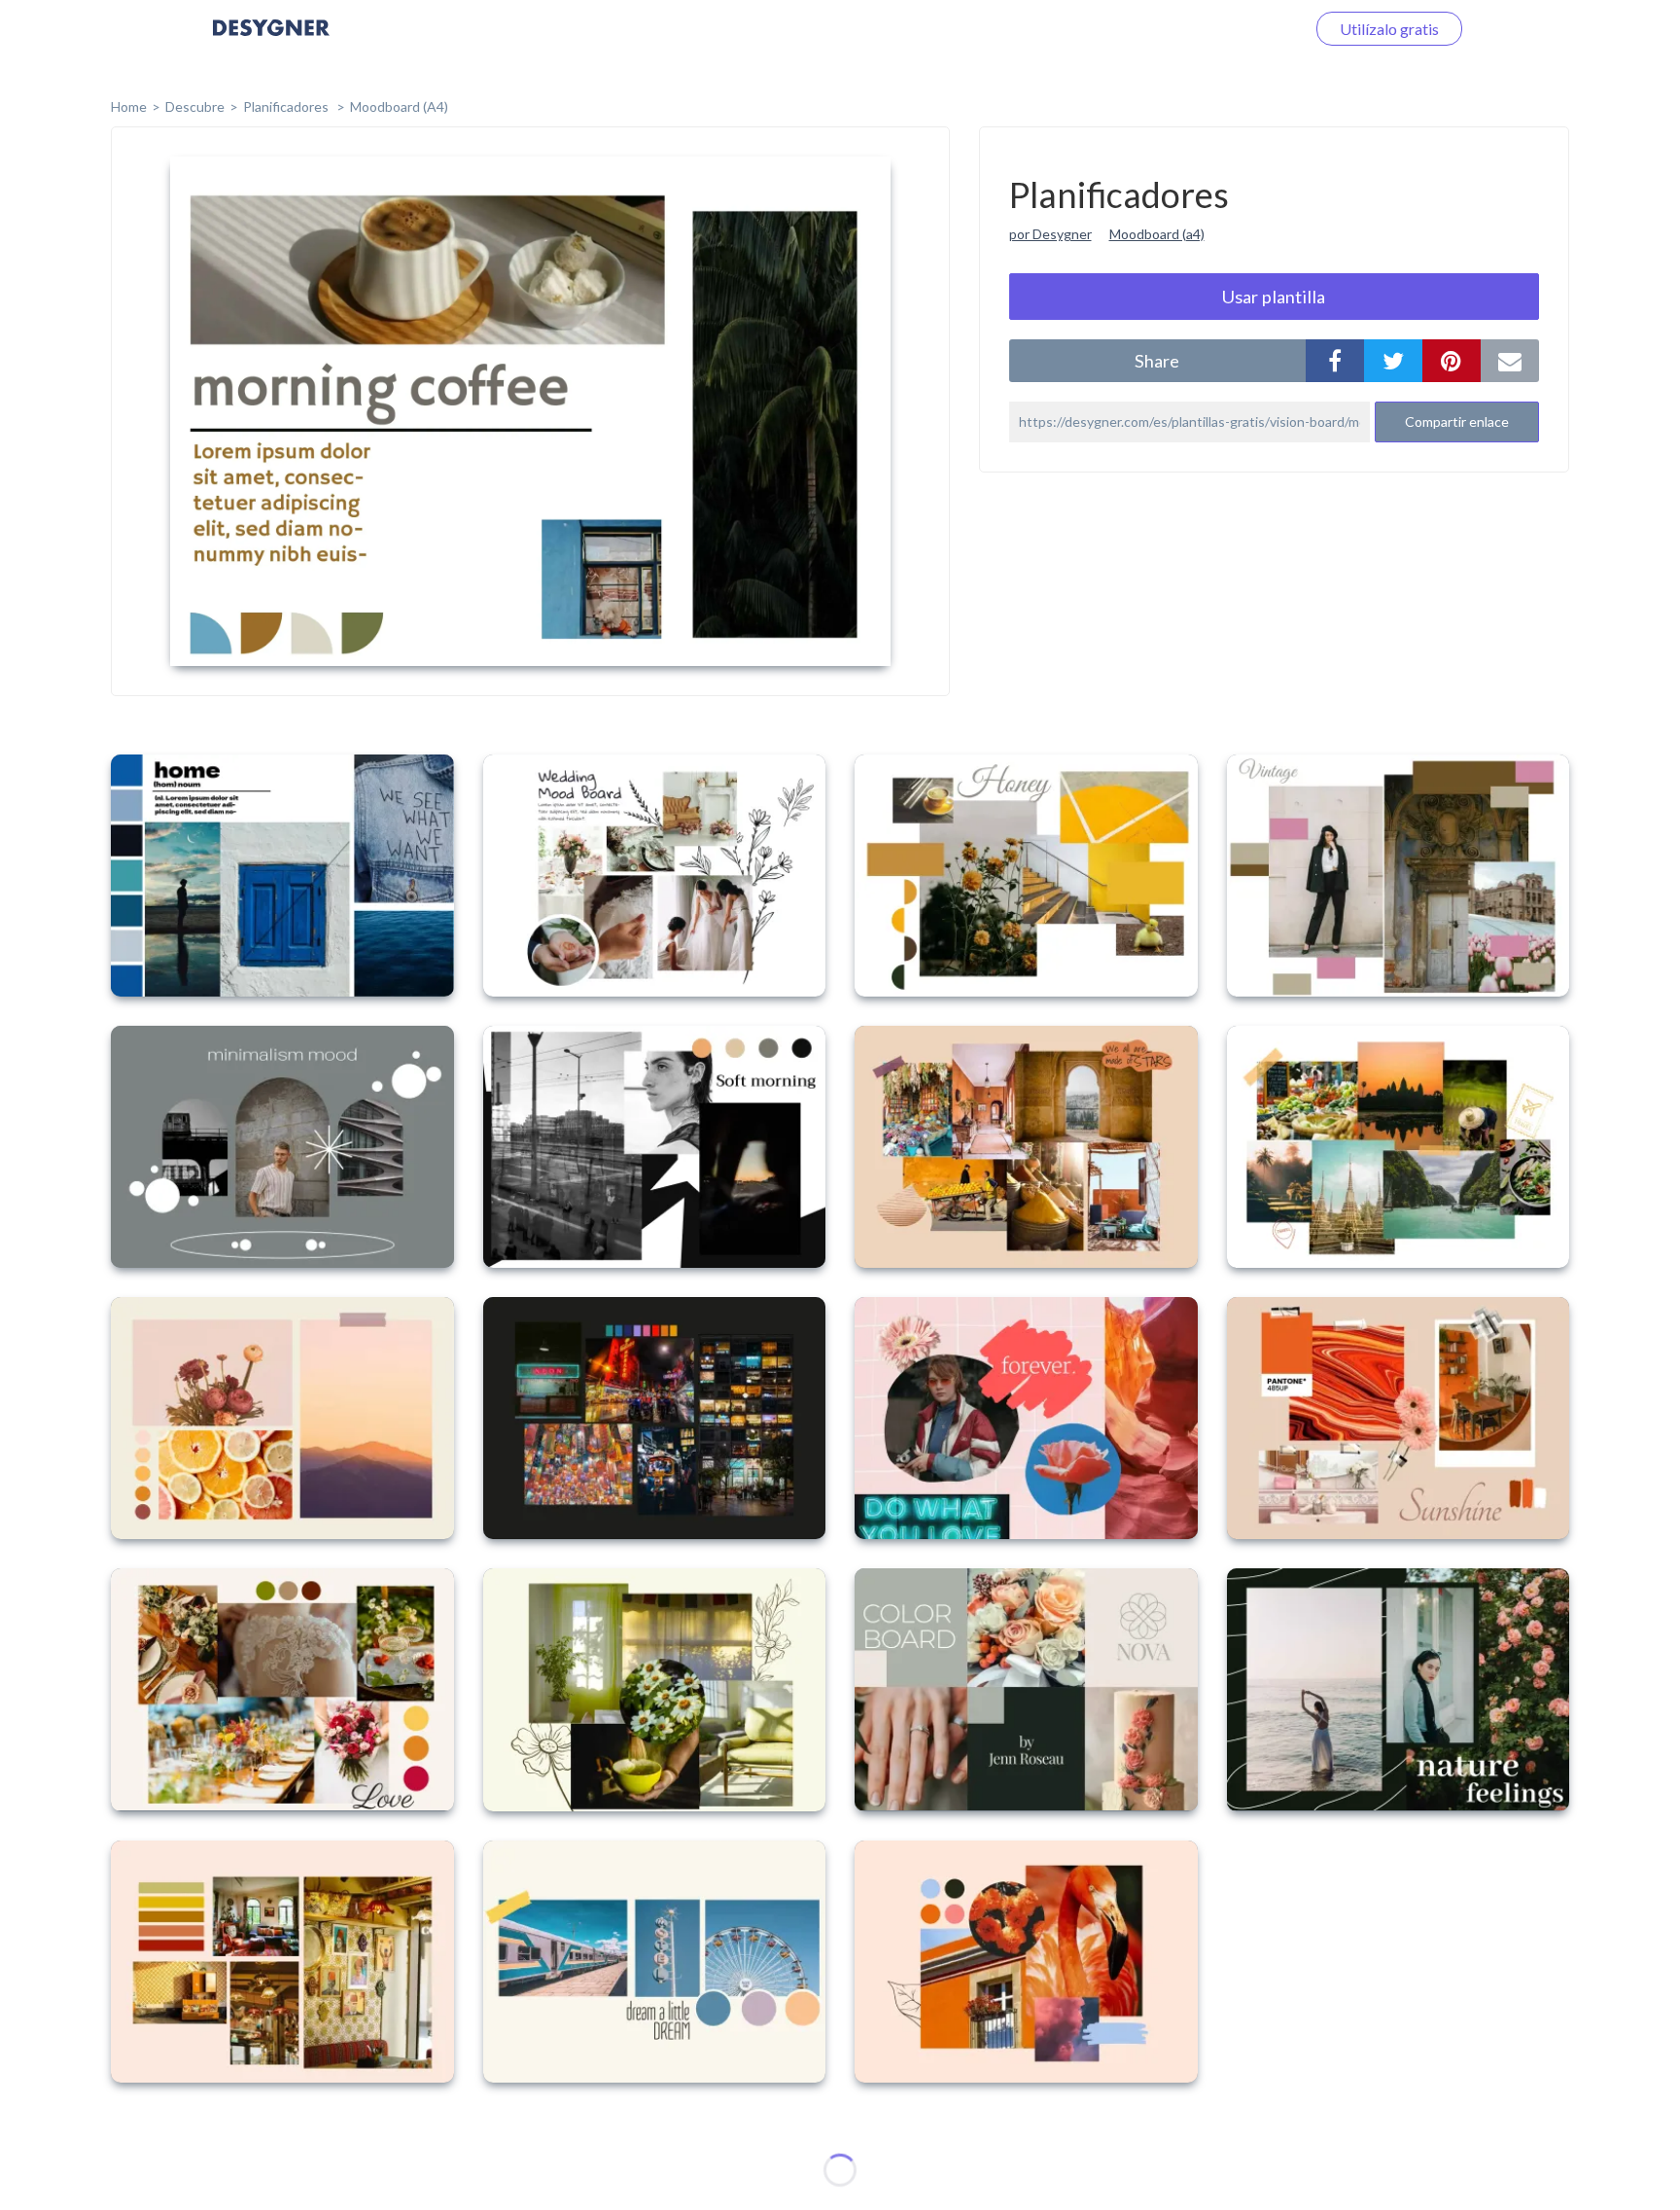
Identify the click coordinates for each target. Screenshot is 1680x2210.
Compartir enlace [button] (1457, 421)
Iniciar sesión (1238, 29)
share (1157, 361)
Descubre (195, 106)
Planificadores (287, 106)
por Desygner (1050, 234)
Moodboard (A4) (399, 106)
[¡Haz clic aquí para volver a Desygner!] (271, 41)
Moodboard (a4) (1157, 234)
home (129, 106)
